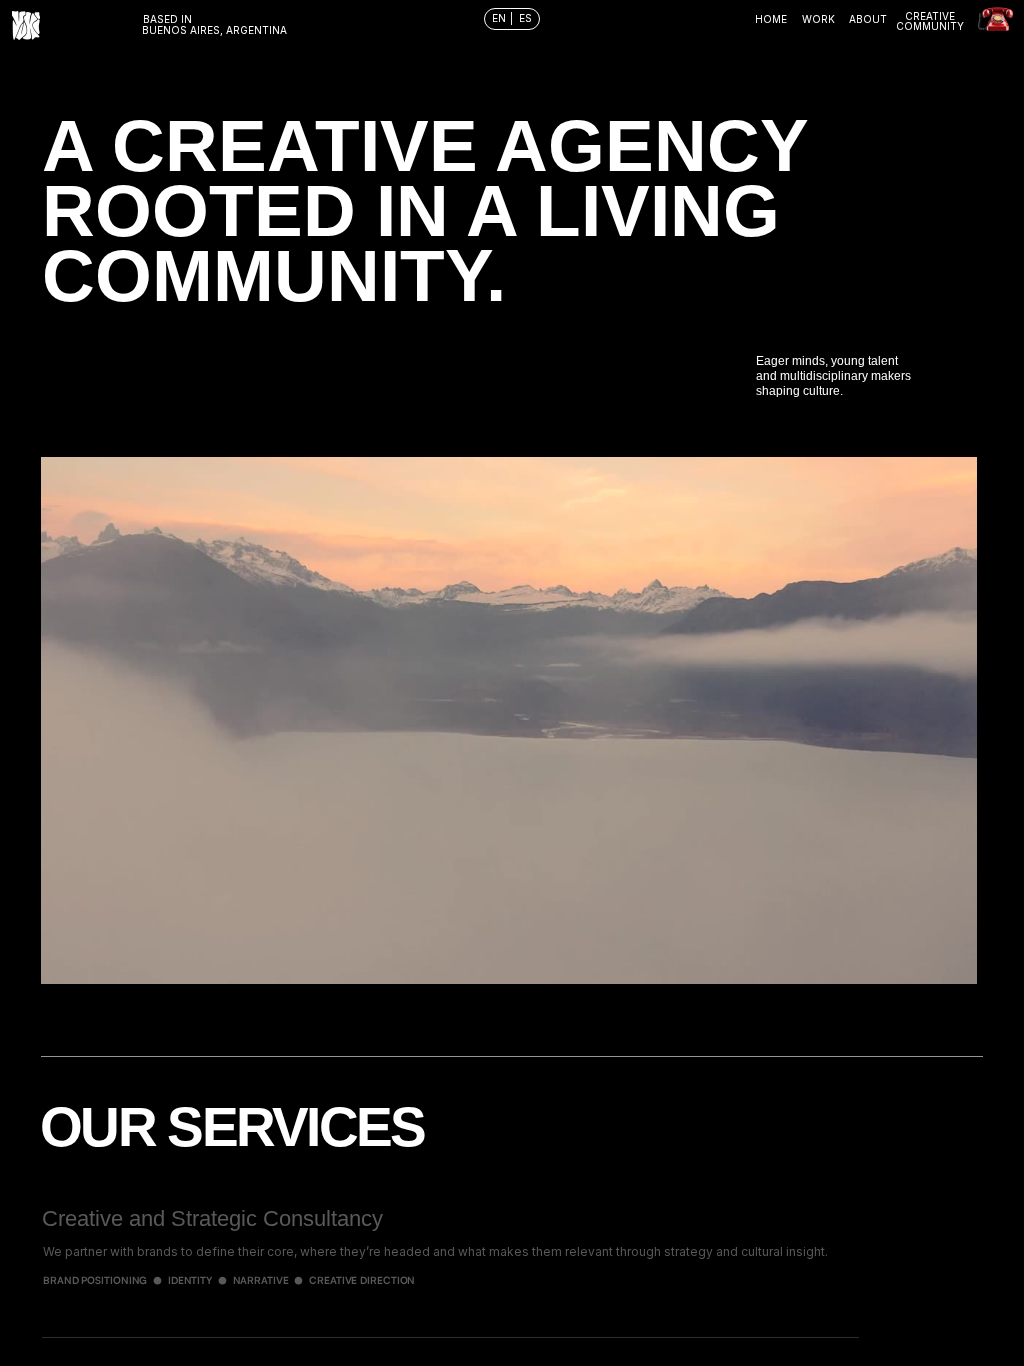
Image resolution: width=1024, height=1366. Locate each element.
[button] (41, 457)
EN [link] (500, 18)
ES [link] (525, 18)
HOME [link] (771, 19)
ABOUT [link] (868, 19)
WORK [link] (818, 19)
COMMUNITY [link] (930, 26)
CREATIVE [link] (930, 16)
